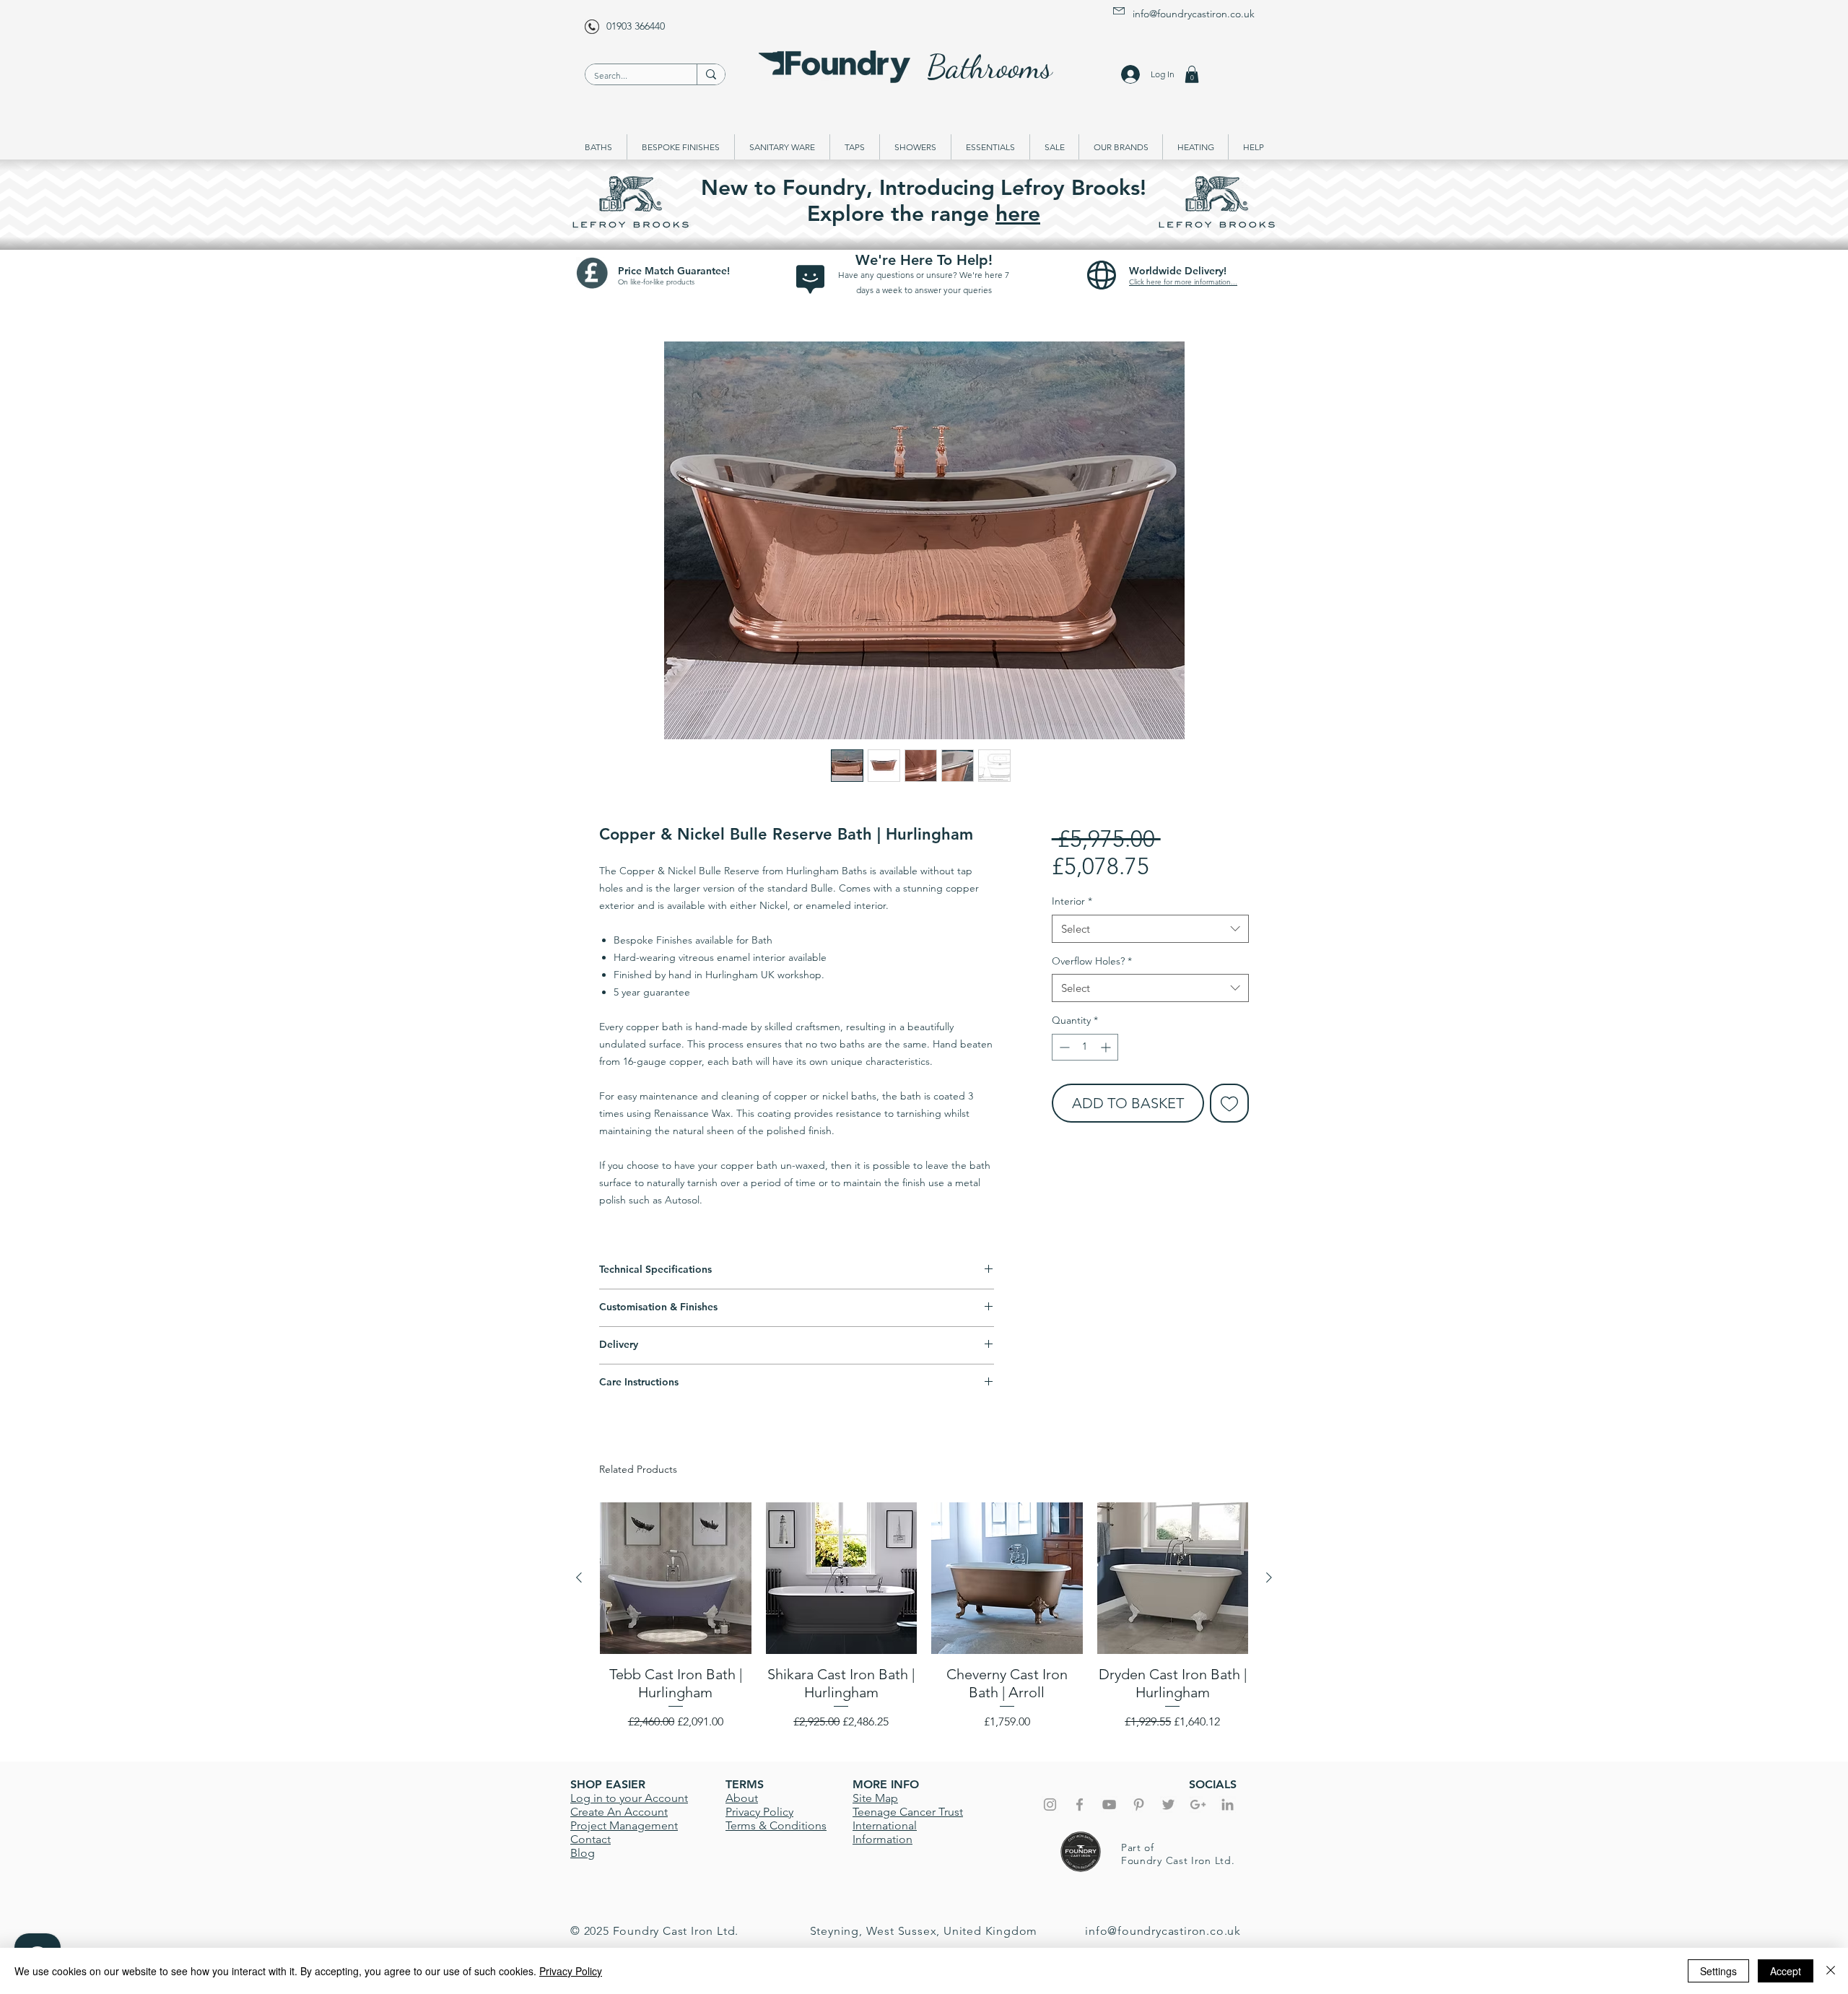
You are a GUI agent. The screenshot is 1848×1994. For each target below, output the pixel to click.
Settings (1718, 1971)
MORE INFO (886, 1784)
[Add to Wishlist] (1229, 1103)
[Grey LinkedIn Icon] (1228, 1804)
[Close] (1831, 1971)
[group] (924, 1625)
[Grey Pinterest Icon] (1139, 1804)
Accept (1786, 1971)
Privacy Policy (571, 1971)
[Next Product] (1269, 1577)
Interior (1072, 901)
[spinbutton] (1085, 1047)
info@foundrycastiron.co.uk (1194, 14)
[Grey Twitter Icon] (1168, 1804)
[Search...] (711, 74)
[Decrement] (1063, 1047)
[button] (1192, 74)
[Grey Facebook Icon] (1080, 1804)
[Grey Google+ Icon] (1198, 1804)
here (1018, 214)
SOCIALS (1213, 1784)
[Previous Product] (579, 1577)
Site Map (875, 1798)
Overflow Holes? (1092, 961)
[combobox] (1150, 929)
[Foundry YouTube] (1109, 1804)
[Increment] (1107, 1047)
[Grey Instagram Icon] (1050, 1804)
